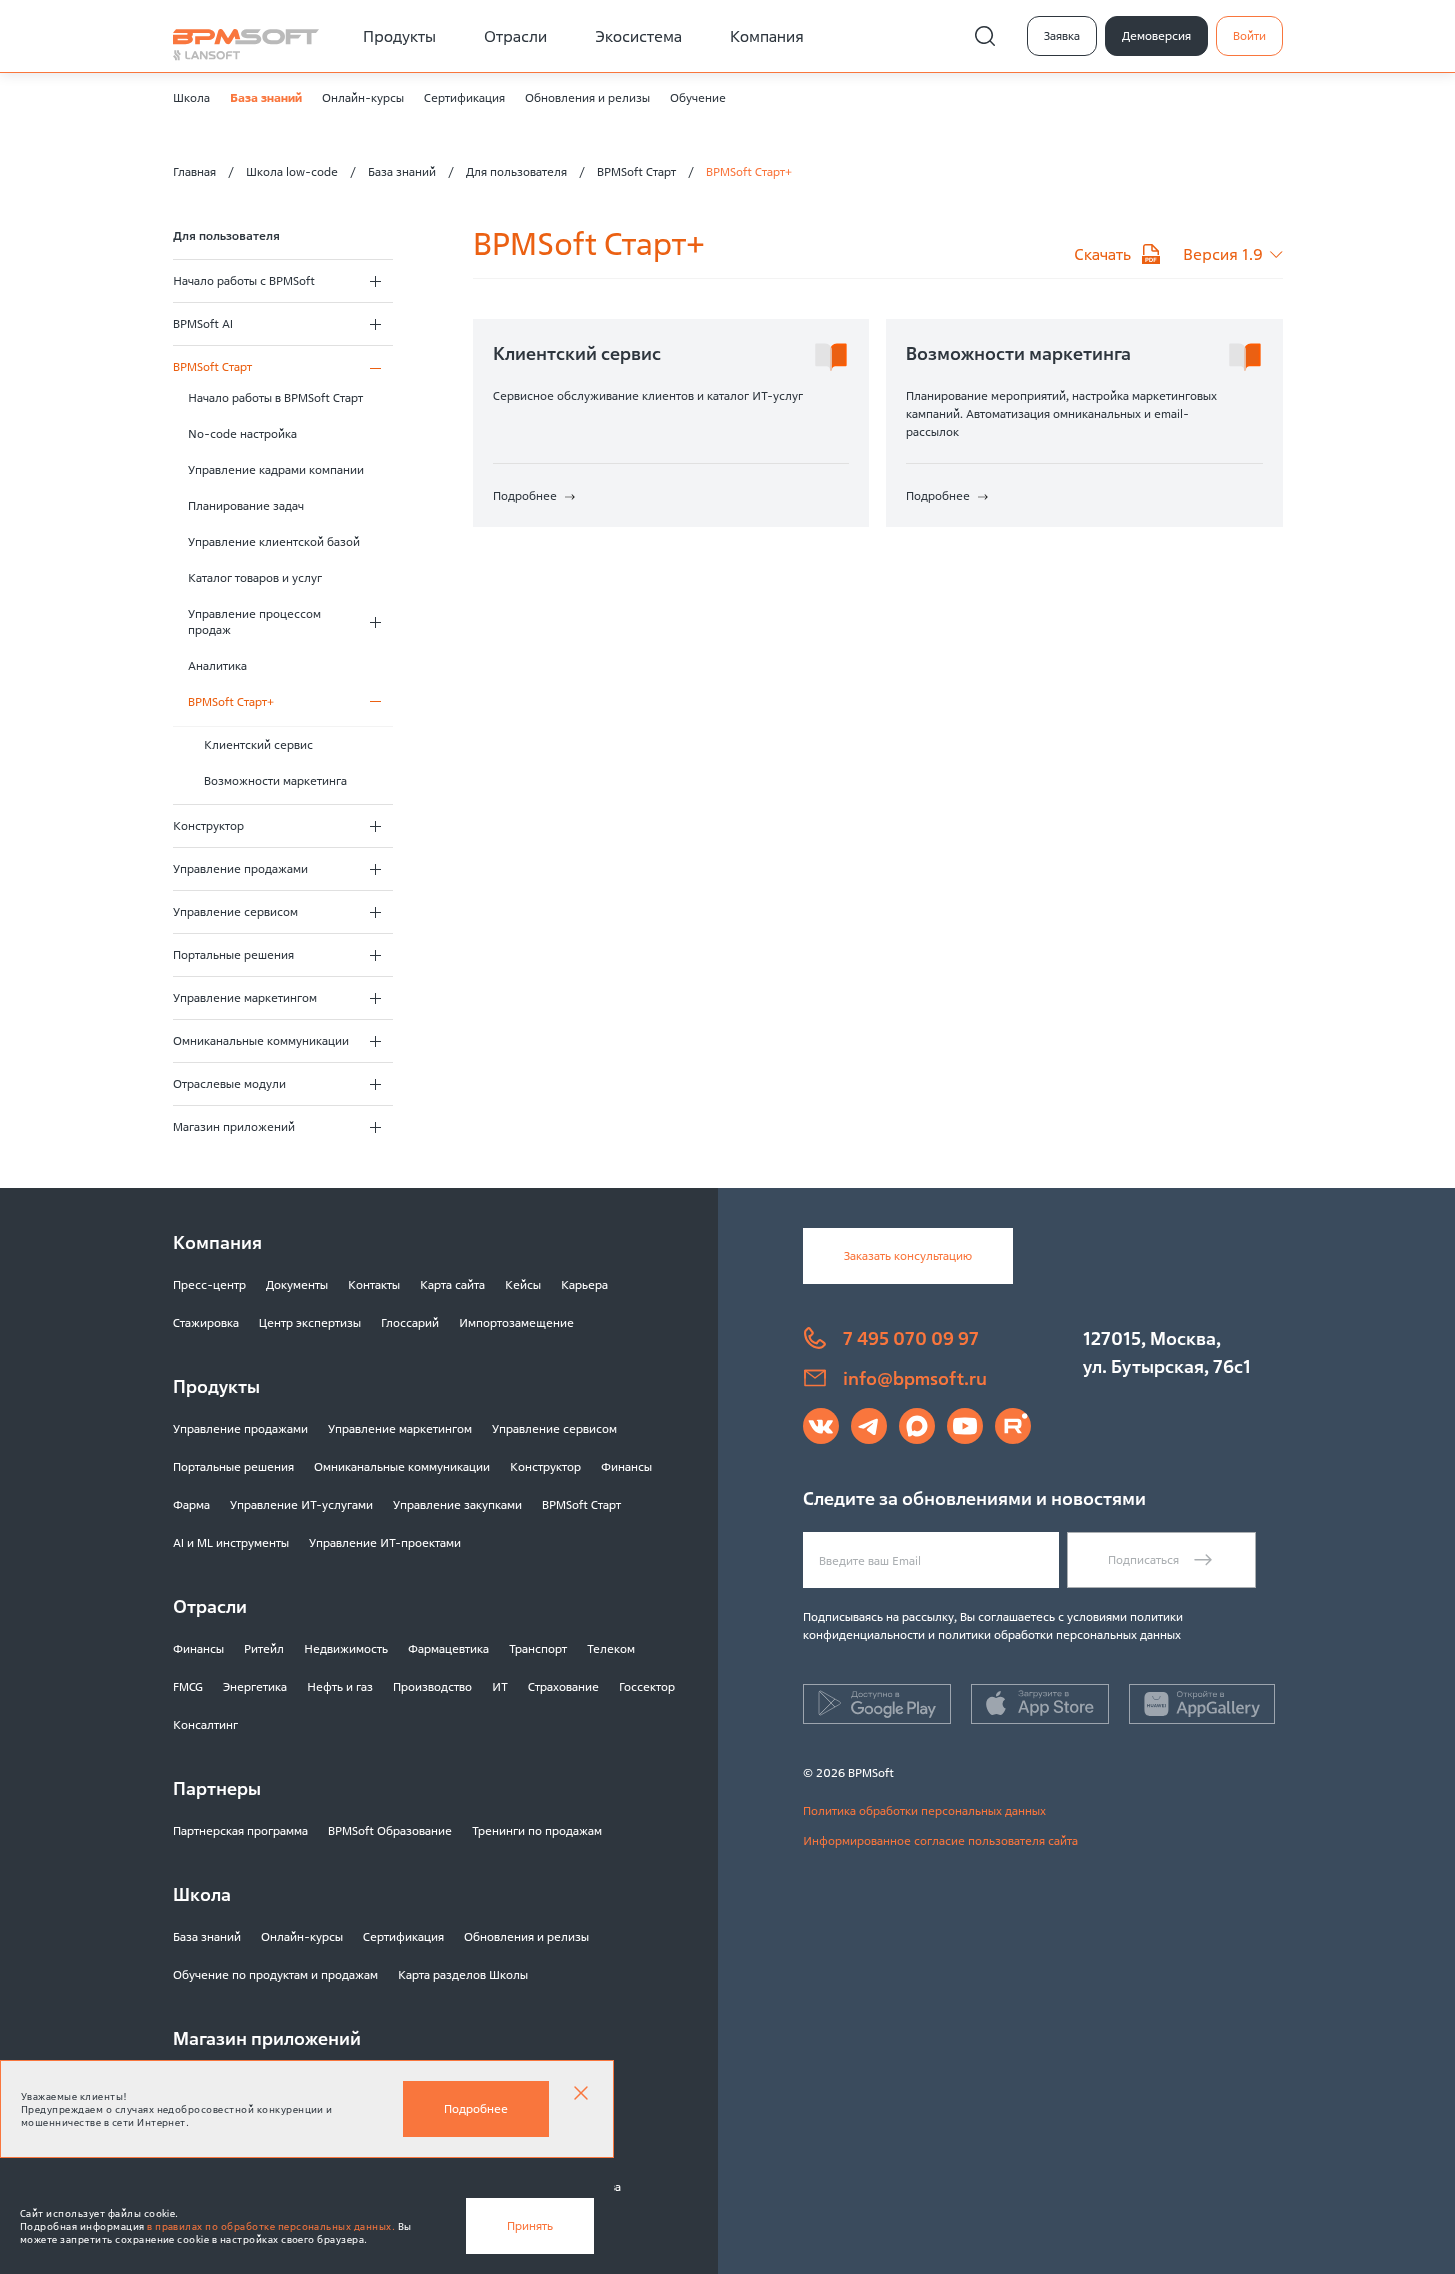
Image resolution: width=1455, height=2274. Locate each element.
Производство (432, 1686)
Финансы (626, 1466)
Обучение (698, 97)
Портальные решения (233, 954)
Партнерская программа (240, 1830)
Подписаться (1143, 1559)
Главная (194, 171)
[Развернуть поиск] (985, 36)
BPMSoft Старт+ (231, 701)
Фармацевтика (448, 1648)
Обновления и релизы (587, 97)
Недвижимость (346, 1648)
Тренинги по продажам (537, 1830)
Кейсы (523, 1284)
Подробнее (476, 2108)
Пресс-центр (209, 1284)
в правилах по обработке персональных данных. (271, 2226)
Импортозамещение (516, 1322)
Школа (191, 97)
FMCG (188, 1686)
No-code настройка (242, 433)
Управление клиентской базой (274, 541)
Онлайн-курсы (363, 97)
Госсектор (647, 1686)
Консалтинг (205, 1724)
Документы (297, 1284)
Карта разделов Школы (463, 1974)
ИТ (500, 1686)
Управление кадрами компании (276, 469)
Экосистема (638, 36)
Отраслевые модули (229, 1083)
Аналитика (217, 665)
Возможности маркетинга (275, 780)
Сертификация (464, 97)
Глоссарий (410, 1322)
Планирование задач (246, 505)
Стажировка (206, 1322)
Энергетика (255, 1686)
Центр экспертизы (310, 1322)
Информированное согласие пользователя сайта (940, 1840)
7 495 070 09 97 (911, 1338)
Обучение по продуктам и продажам (275, 1974)
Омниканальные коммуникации (261, 1040)
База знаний (266, 97)
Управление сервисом (235, 911)
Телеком (611, 1648)
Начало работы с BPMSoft (244, 280)
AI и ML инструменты (231, 1542)
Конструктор (208, 825)
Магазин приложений (234, 1126)
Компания (767, 36)
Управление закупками (457, 1504)
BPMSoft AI (203, 323)
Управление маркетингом (245, 997)
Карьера (584, 1284)
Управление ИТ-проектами (385, 1542)
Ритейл (264, 1648)
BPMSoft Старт (636, 171)
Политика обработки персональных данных (924, 1810)
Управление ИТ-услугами (301, 1504)
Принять (530, 2225)
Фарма (191, 1504)
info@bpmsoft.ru (915, 1378)
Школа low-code (292, 171)
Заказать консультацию (908, 1255)
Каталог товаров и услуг (255, 577)
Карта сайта (452, 1284)
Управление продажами (240, 868)
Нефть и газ (340, 1686)
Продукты (399, 36)
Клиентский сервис (258, 744)
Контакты (374, 1284)
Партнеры (217, 1788)
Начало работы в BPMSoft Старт (275, 397)
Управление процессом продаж (254, 621)
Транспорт (538, 1648)
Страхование (563, 1686)
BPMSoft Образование (390, 1830)
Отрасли (515, 36)
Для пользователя (516, 171)
